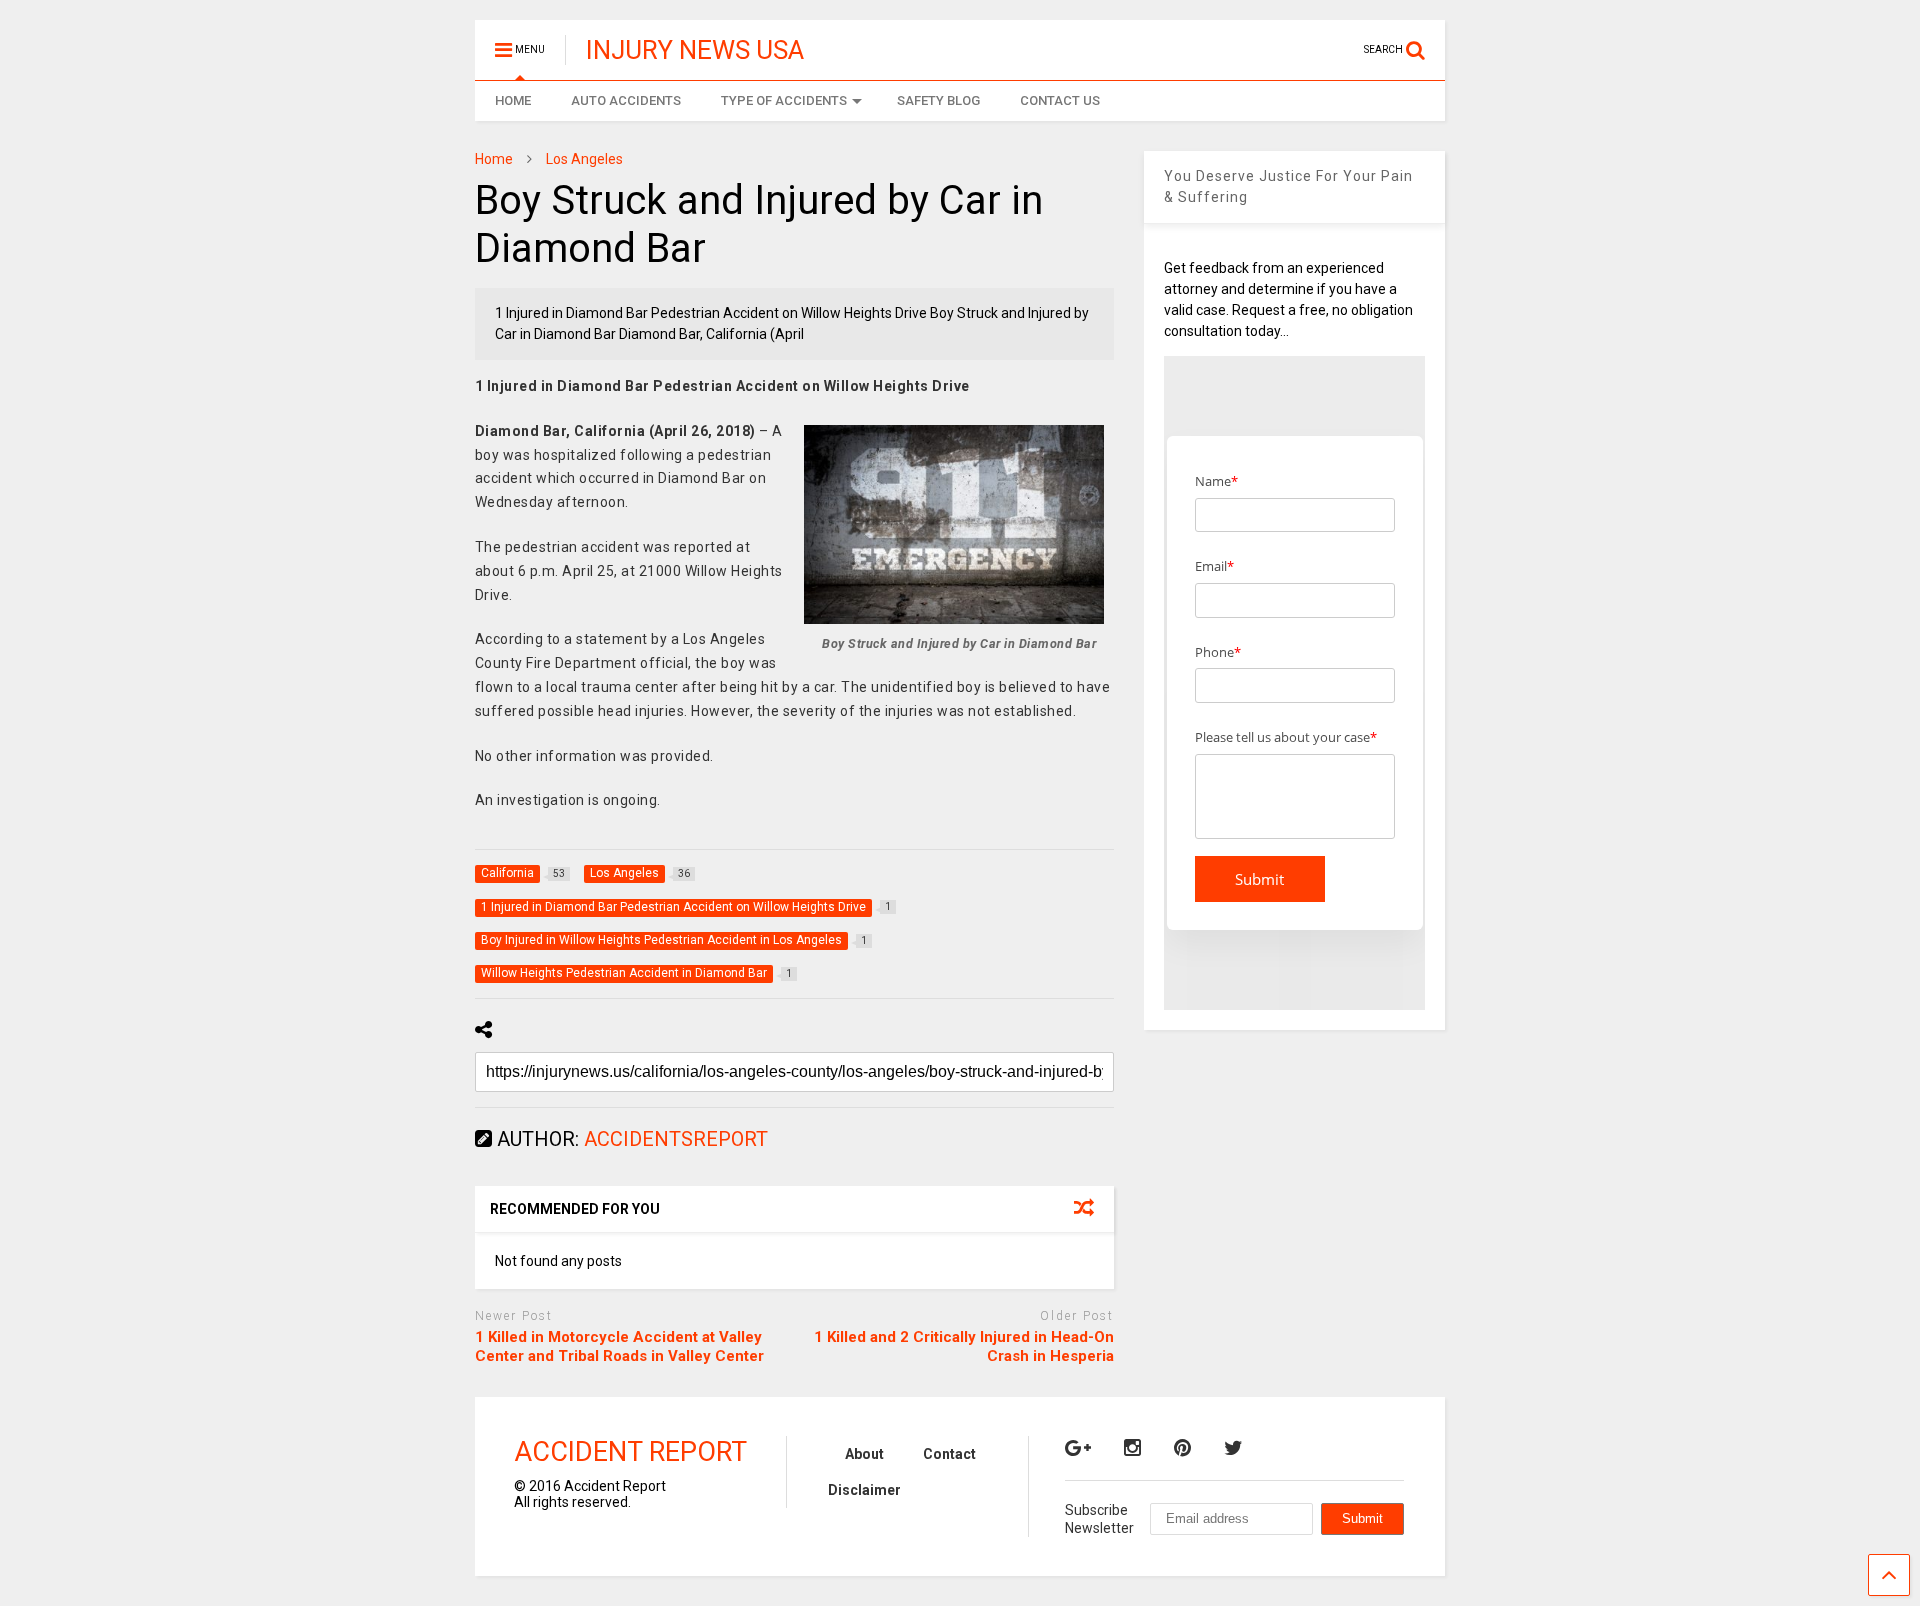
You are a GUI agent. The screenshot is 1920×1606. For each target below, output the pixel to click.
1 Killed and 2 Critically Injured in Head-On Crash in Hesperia (964, 1347)
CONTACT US (1060, 100)
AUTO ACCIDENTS (626, 100)
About (864, 1454)
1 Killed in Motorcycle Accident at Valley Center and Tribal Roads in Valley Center (619, 1347)
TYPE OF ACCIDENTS (784, 100)
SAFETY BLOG (938, 100)
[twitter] (1233, 1448)
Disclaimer (864, 1490)
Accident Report (630, 1452)
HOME (513, 100)
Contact (949, 1454)
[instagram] (1132, 1448)
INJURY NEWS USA (695, 50)
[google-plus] (1078, 1448)
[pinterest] (1182, 1448)
